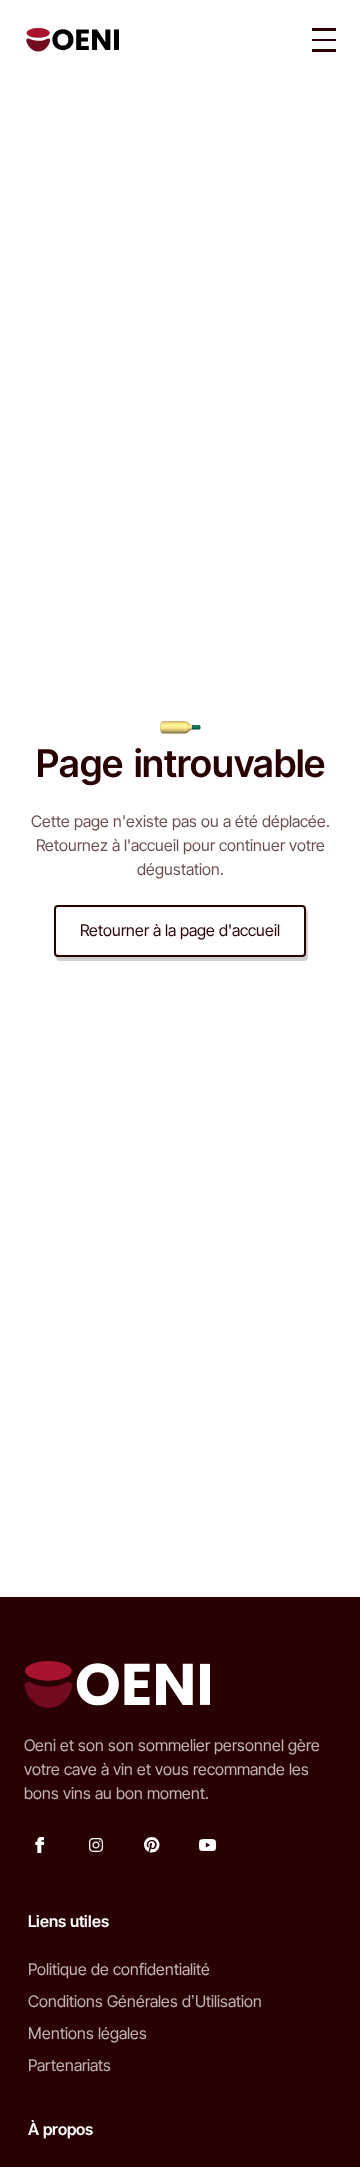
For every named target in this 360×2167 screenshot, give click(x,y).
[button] (324, 40)
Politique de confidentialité (119, 1969)
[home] (67, 40)
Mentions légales (87, 2033)
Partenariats (69, 2065)
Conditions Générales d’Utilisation (145, 2001)
